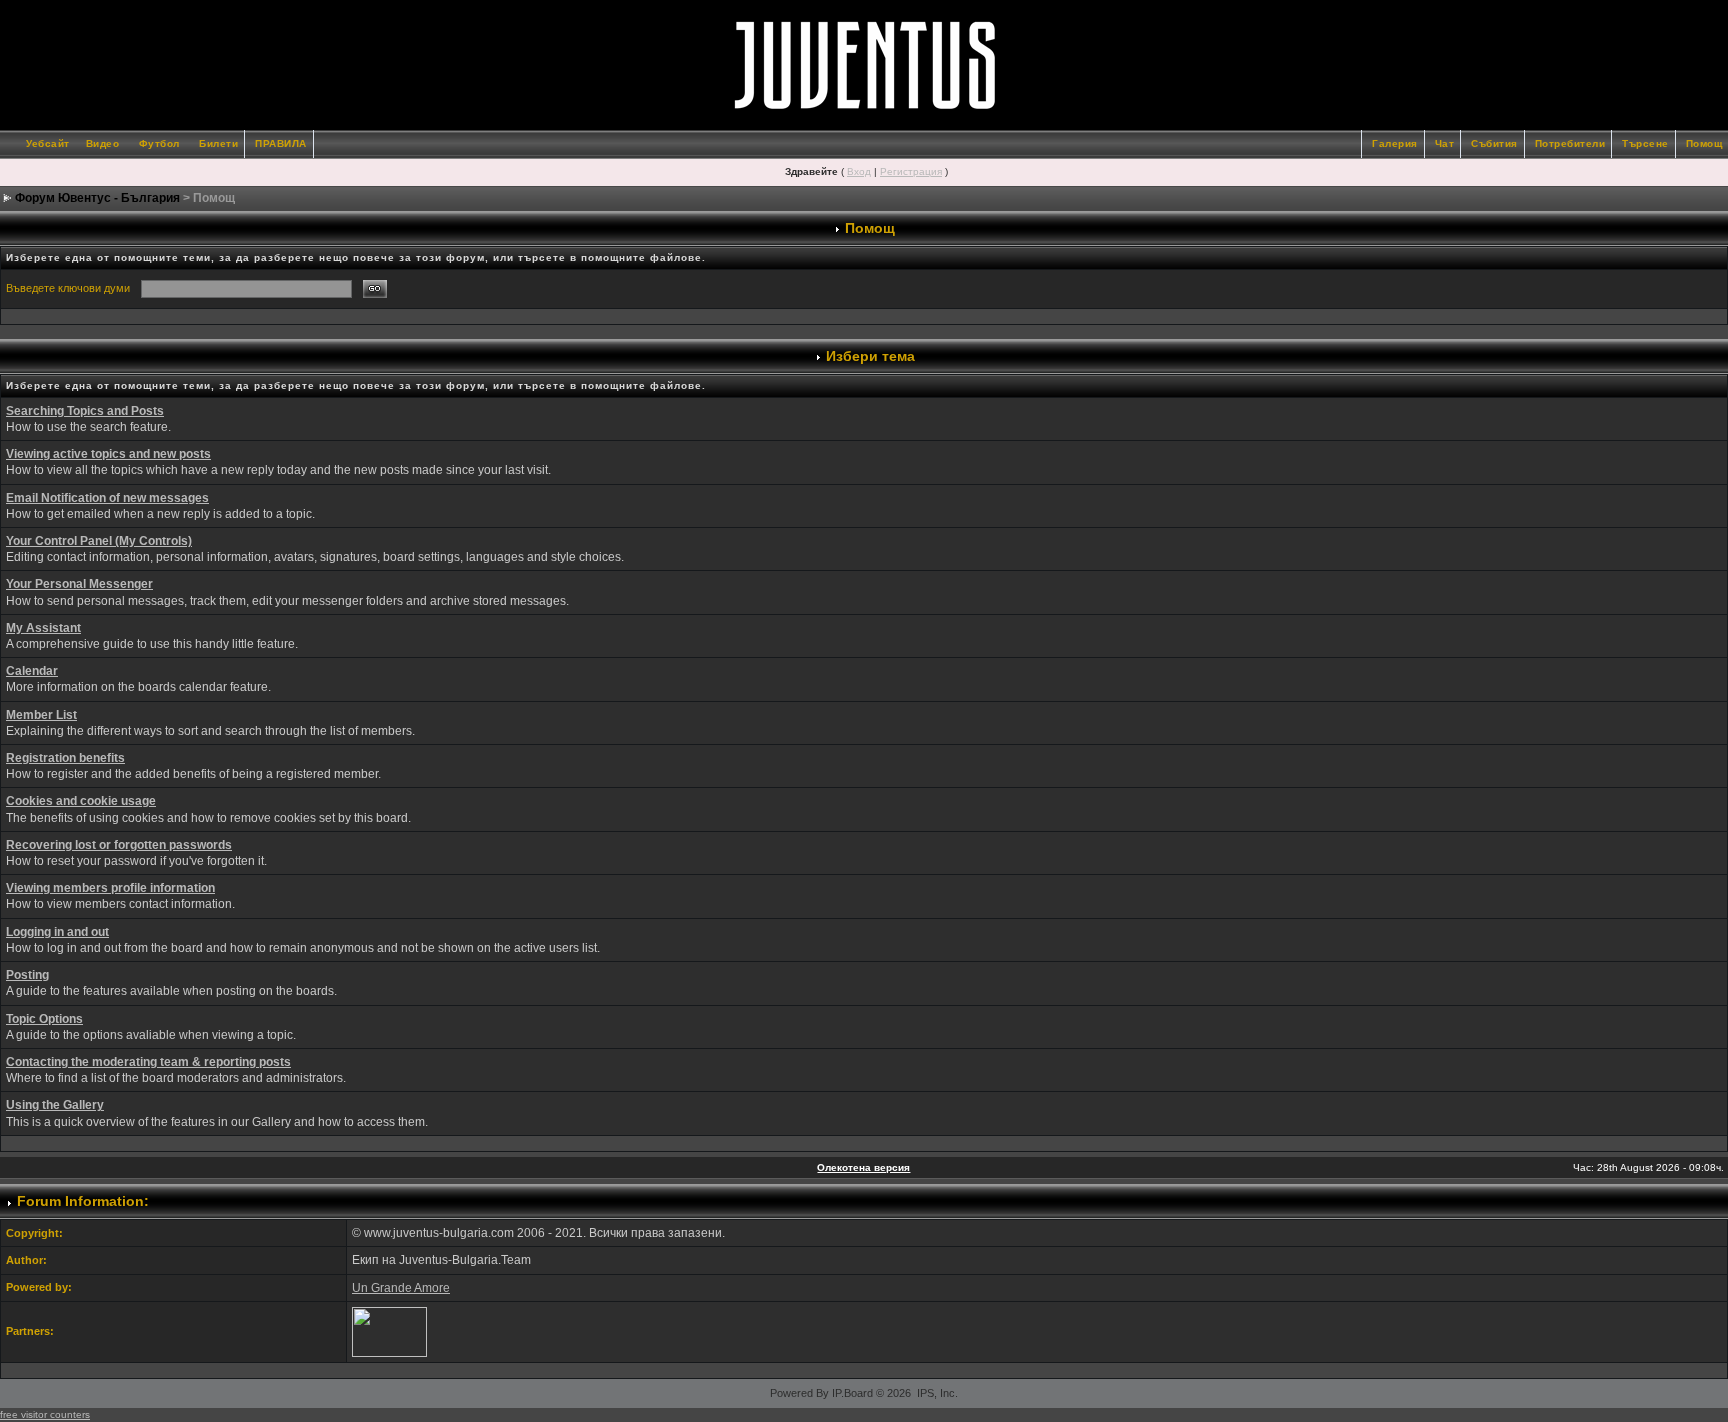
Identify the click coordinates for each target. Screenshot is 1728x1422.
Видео (103, 143)
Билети (218, 143)
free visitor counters (45, 1414)
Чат (1445, 143)
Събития (1494, 143)
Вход (859, 171)
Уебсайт (48, 143)
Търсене (1645, 143)
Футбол (159, 143)
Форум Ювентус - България (97, 198)
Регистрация (911, 171)
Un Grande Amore (401, 1288)
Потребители (1570, 143)
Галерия (1395, 143)
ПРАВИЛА (281, 143)
